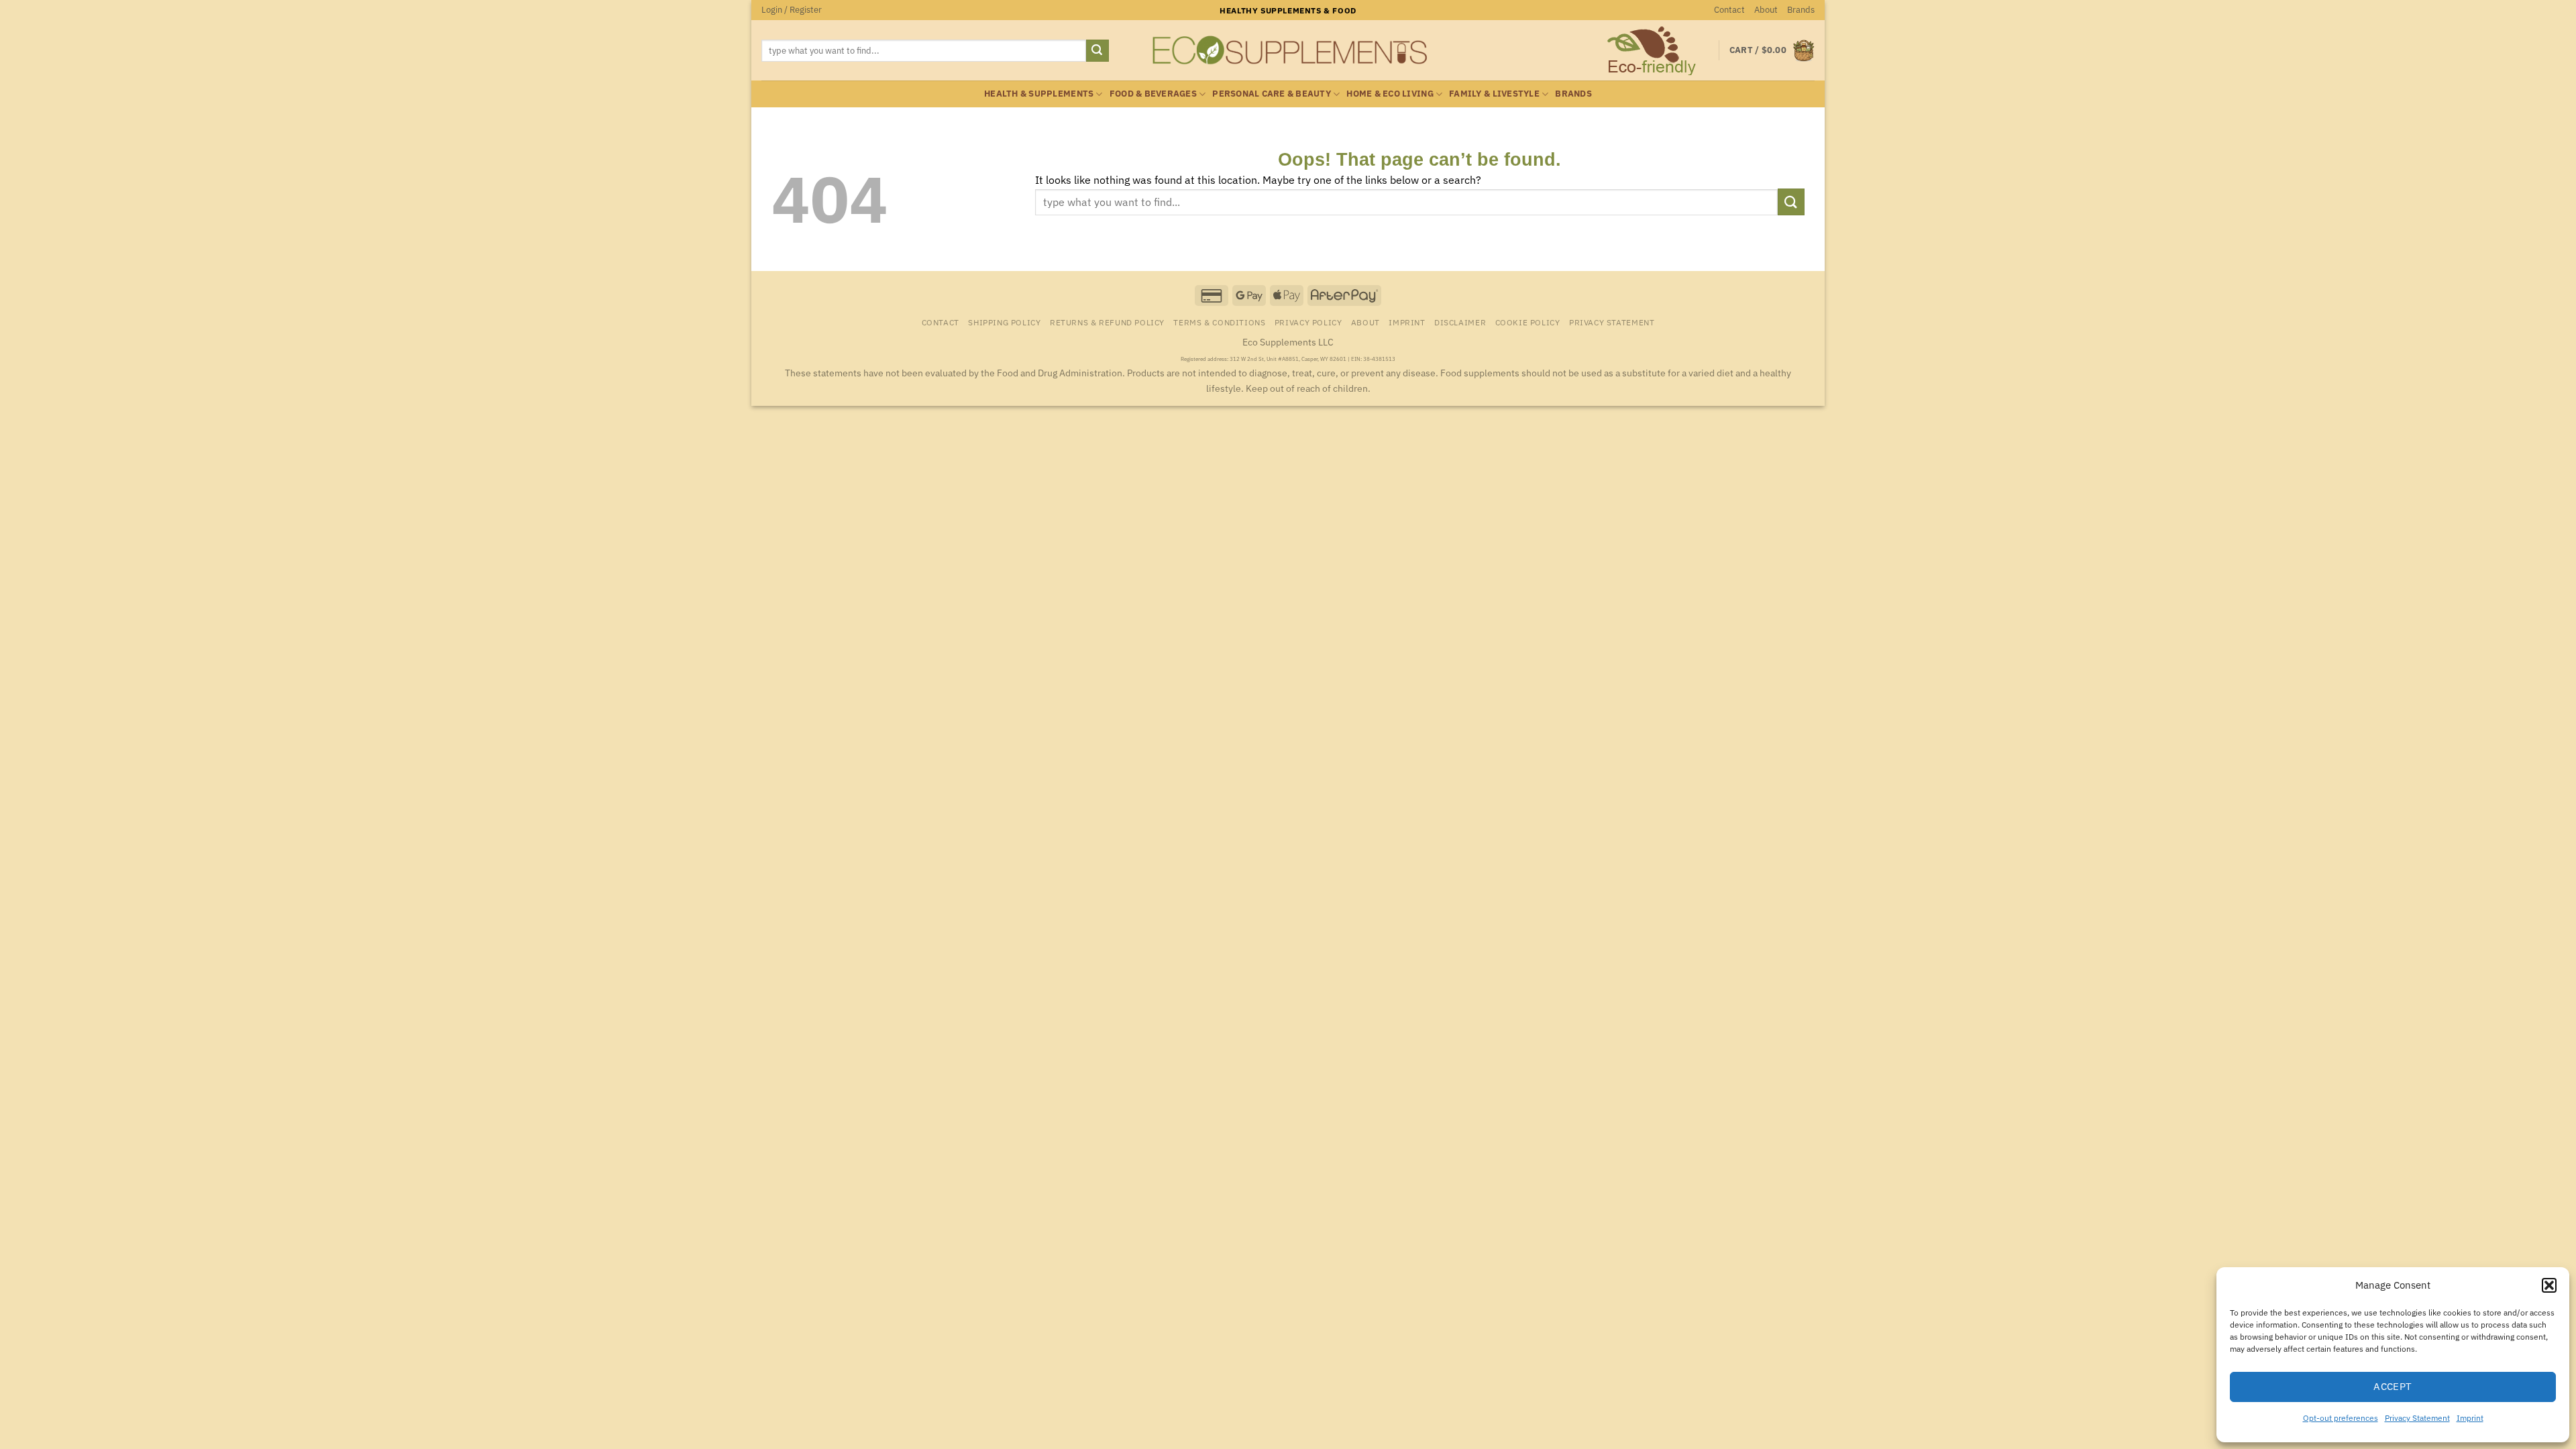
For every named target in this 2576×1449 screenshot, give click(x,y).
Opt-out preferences (2341, 1418)
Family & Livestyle (1494, 94)
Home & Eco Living (1390, 94)
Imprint (2470, 1418)
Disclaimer (1460, 322)
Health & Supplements (1039, 94)
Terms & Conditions (1219, 322)
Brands (1801, 10)
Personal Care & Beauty (1272, 94)
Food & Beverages (1153, 94)
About (1766, 10)
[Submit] (1097, 51)
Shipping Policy (1004, 322)
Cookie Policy (1528, 322)
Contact (1729, 10)
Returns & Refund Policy (1107, 322)
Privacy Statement (2417, 1418)
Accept (2393, 1386)
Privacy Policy (1308, 322)
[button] (2549, 1285)
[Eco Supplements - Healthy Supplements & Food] (1288, 50)
